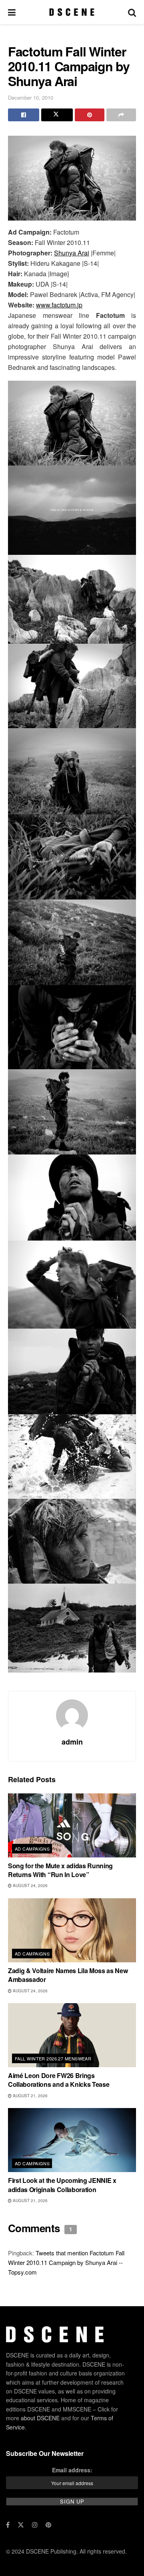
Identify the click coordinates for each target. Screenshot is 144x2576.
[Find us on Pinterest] (48, 2525)
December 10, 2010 (31, 97)
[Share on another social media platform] (121, 115)
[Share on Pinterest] (90, 115)
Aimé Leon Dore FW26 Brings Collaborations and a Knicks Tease (59, 2080)
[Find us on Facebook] (8, 2525)
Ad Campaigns (32, 1849)
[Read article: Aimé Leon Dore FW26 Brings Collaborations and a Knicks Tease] (72, 2035)
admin (72, 1742)
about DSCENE (40, 2418)
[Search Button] (132, 12)
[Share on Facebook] (24, 115)
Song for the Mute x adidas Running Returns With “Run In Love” (60, 1870)
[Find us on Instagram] (35, 2525)
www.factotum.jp (59, 305)
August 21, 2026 (30, 2096)
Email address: (72, 2470)
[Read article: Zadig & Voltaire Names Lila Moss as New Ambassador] (72, 1930)
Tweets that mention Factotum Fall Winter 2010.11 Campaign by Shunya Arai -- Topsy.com (66, 2262)
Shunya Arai (72, 253)
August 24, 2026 (30, 1885)
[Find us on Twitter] (21, 2525)
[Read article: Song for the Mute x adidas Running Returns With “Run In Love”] (72, 1825)
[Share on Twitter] (57, 115)
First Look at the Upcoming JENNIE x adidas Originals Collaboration (62, 2185)
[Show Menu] (12, 12)
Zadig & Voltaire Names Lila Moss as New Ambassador (68, 1975)
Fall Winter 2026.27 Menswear (53, 2058)
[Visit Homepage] (72, 12)
